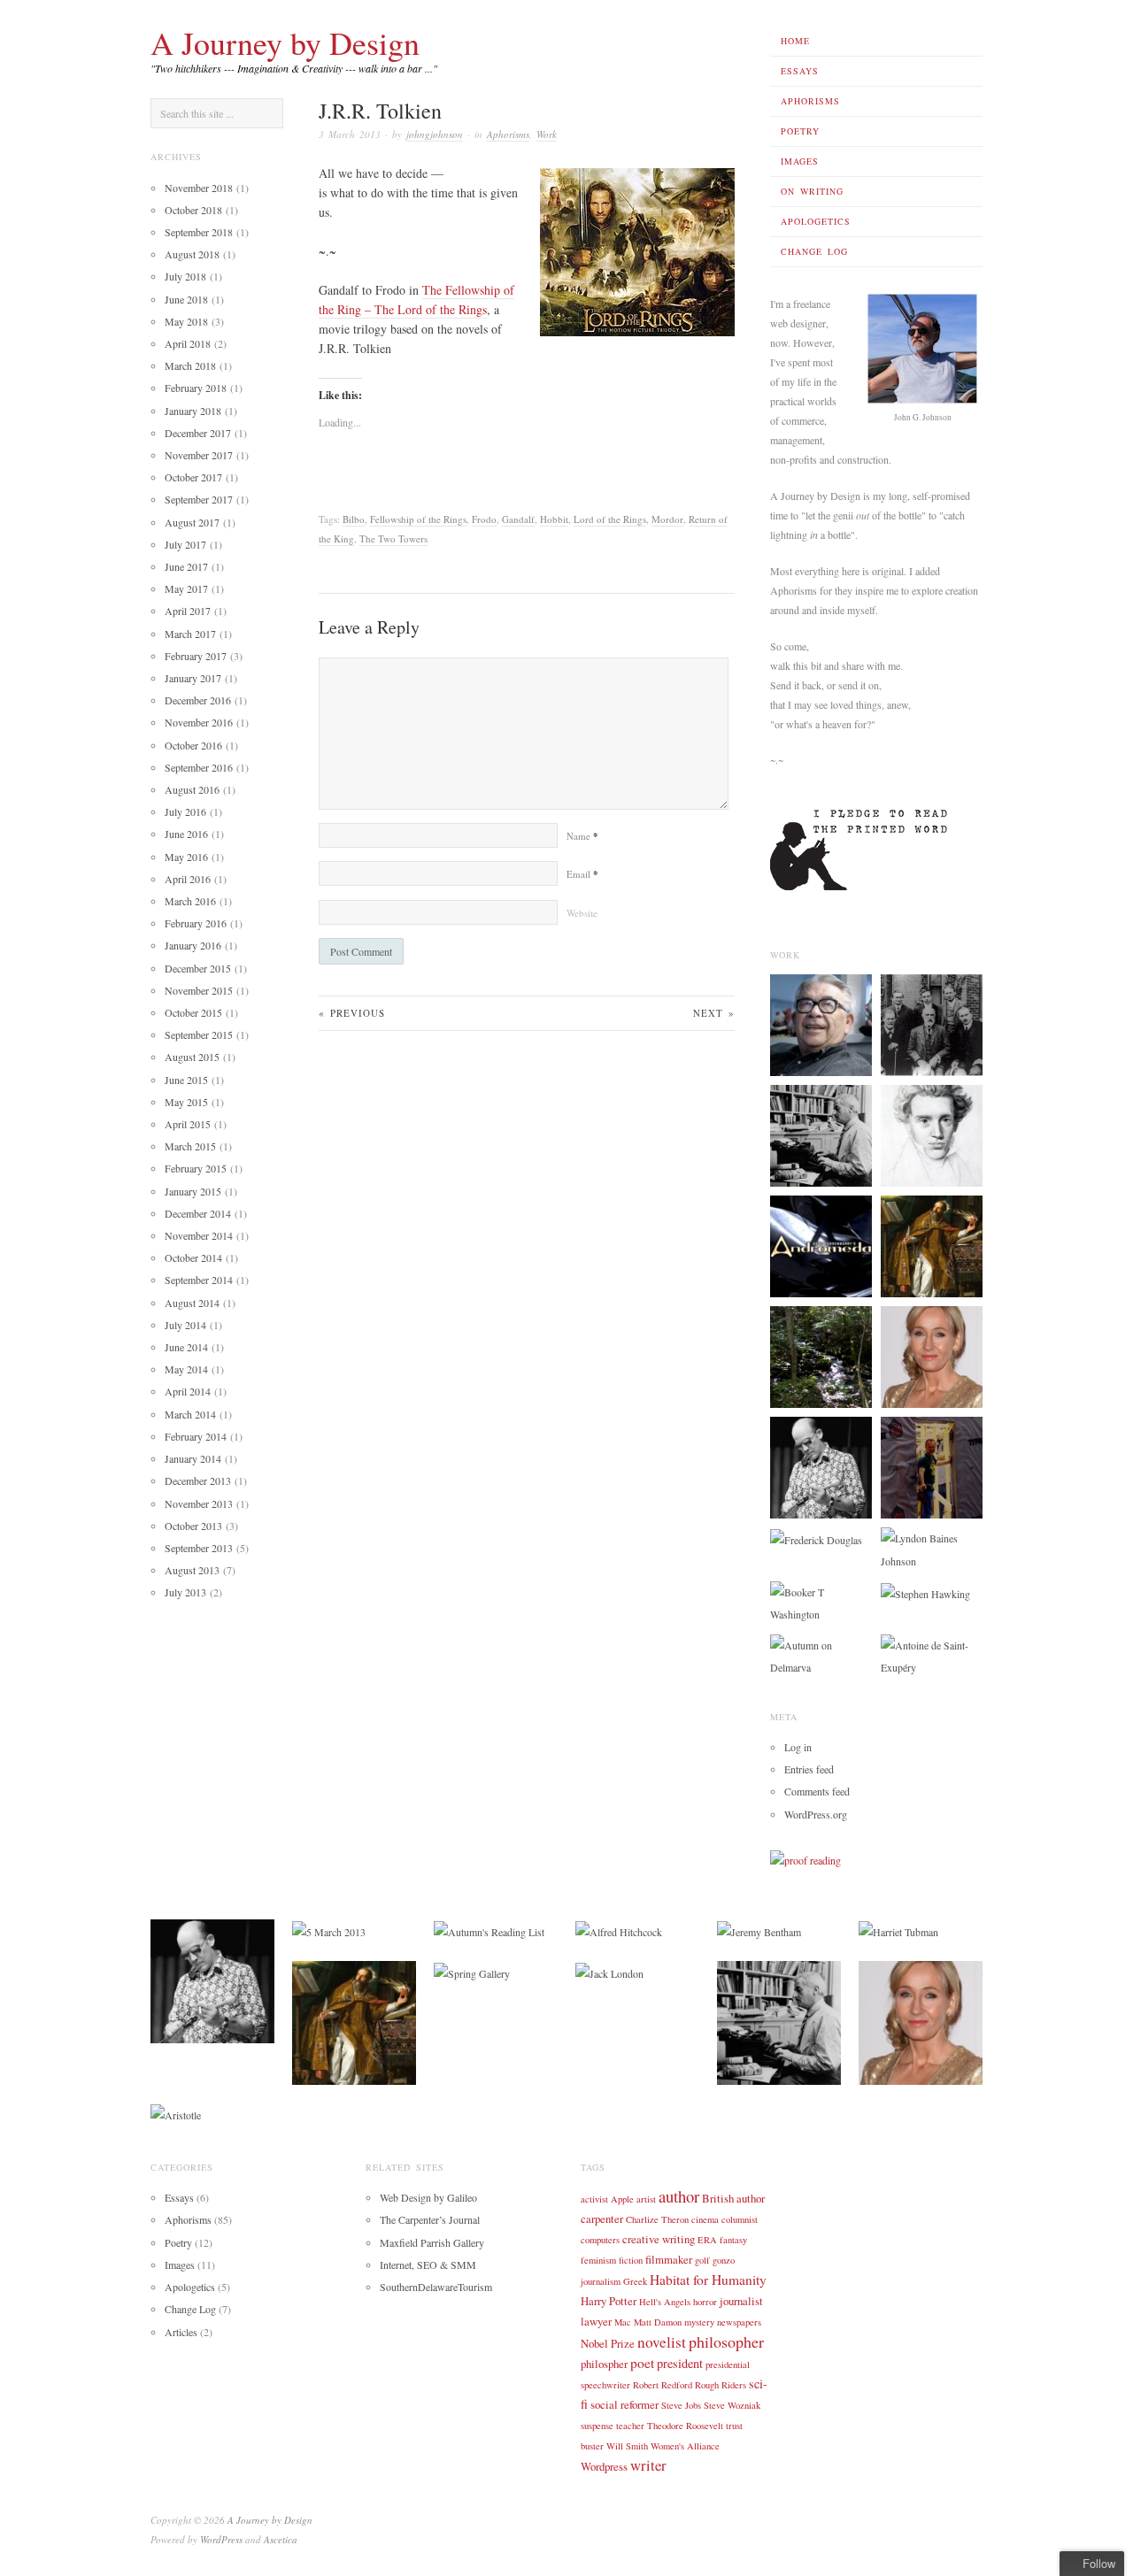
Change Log (814, 251)
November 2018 (199, 188)
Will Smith (627, 2446)
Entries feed (809, 1769)
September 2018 (199, 232)
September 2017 (199, 499)
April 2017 (188, 611)
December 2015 (198, 968)
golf (702, 2260)
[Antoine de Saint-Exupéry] (932, 1655)
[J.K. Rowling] (932, 1356)
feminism (598, 2260)
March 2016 (190, 901)
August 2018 (192, 254)
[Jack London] (609, 1972)
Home (795, 41)
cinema (705, 2219)
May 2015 (186, 1102)
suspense (597, 2426)
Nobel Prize (608, 2343)
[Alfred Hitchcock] (619, 1930)
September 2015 (199, 1034)
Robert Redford (663, 2385)
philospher (604, 2364)
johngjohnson (435, 134)
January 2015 (193, 1191)
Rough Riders (721, 2385)
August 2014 (192, 1303)
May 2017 (186, 588)
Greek (635, 2281)
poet (642, 2363)
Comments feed (817, 1791)
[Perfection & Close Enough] (932, 1466)
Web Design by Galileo (428, 2197)
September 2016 (199, 767)
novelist (662, 2342)
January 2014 (193, 1458)
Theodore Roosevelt (685, 2426)
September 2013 (199, 1548)
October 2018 (193, 210)
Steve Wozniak (732, 2405)
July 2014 (185, 1325)
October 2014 (193, 1257)
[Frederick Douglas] (816, 1538)
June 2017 (186, 566)
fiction (631, 2260)
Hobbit (554, 519)
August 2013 (192, 1570)
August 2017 (192, 522)
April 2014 (188, 1391)
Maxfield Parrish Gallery (432, 2242)
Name (582, 836)
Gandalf (518, 519)
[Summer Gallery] (821, 1356)
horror (705, 2302)
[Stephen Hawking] (925, 1592)
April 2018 (188, 343)
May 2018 (186, 321)
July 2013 (185, 1592)
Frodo (484, 519)
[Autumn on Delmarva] (821, 1655)
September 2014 (199, 1280)
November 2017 (199, 455)
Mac (623, 2322)
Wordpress (604, 2466)
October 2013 (193, 1526)
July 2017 (185, 544)
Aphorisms (810, 101)
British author (733, 2198)
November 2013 (199, 1503)
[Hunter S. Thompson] (821, 1466)
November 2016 (199, 722)
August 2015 (192, 1057)
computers (600, 2240)
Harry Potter (609, 2301)
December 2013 (198, 1480)
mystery (699, 2322)
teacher (630, 2426)
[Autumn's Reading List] (489, 1930)
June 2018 (186, 299)
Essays (800, 71)
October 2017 (193, 477)
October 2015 (193, 1012)
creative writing (659, 2239)
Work (547, 134)
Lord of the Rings (610, 519)
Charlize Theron (657, 2219)
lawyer (596, 2321)
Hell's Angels (665, 2302)
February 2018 (196, 388)
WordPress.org (816, 1814)
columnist (740, 2219)
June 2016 (186, 834)
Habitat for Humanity (708, 2280)
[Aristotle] (176, 2113)
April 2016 (188, 879)
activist (594, 2199)
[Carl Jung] (932, 1024)
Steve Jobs (681, 2405)
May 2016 (186, 857)
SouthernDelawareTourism (436, 2287)
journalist (741, 2301)
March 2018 (190, 365)
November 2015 (199, 990)
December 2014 (198, 1213)
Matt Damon (658, 2322)
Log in (798, 1747)
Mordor (667, 519)
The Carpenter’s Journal (430, 2219)
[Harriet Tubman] (898, 1930)
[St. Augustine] (932, 1245)
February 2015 (196, 1168)
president (680, 2363)
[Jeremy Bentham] (759, 1930)
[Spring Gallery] (472, 1972)
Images (800, 161)
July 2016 (185, 811)
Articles (181, 2332)
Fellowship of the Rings (418, 519)
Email (582, 874)
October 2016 (193, 745)
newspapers (739, 2322)
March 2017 (190, 634)
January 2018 (193, 411)
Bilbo (354, 519)
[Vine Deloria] (821, 1024)
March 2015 (190, 1146)
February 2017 (196, 656)
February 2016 (196, 923)
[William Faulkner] (821, 1134)
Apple (622, 2199)
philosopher (726, 2341)
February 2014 (196, 1436)
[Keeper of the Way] (821, 1245)
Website (582, 913)
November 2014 (199, 1235)
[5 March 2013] (329, 1930)
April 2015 (188, 1124)
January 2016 (193, 945)
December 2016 (198, 700)
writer (648, 2465)
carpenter (602, 2218)
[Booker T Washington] (821, 1602)
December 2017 (198, 433)
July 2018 (185, 276)
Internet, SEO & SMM (428, 2265)
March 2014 (190, 1414)
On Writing (812, 191)
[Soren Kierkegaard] (932, 1134)
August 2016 (192, 789)
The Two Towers (393, 538)
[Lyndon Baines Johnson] (932, 1548)
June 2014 (186, 1347)
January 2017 (193, 678)
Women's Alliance (685, 2446)
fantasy (733, 2240)
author (679, 2196)
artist (646, 2199)
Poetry (800, 131)
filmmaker (669, 2259)
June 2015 (186, 1080)
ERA (707, 2240)
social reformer (624, 2404)
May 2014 (186, 1369)
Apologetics (816, 221)
